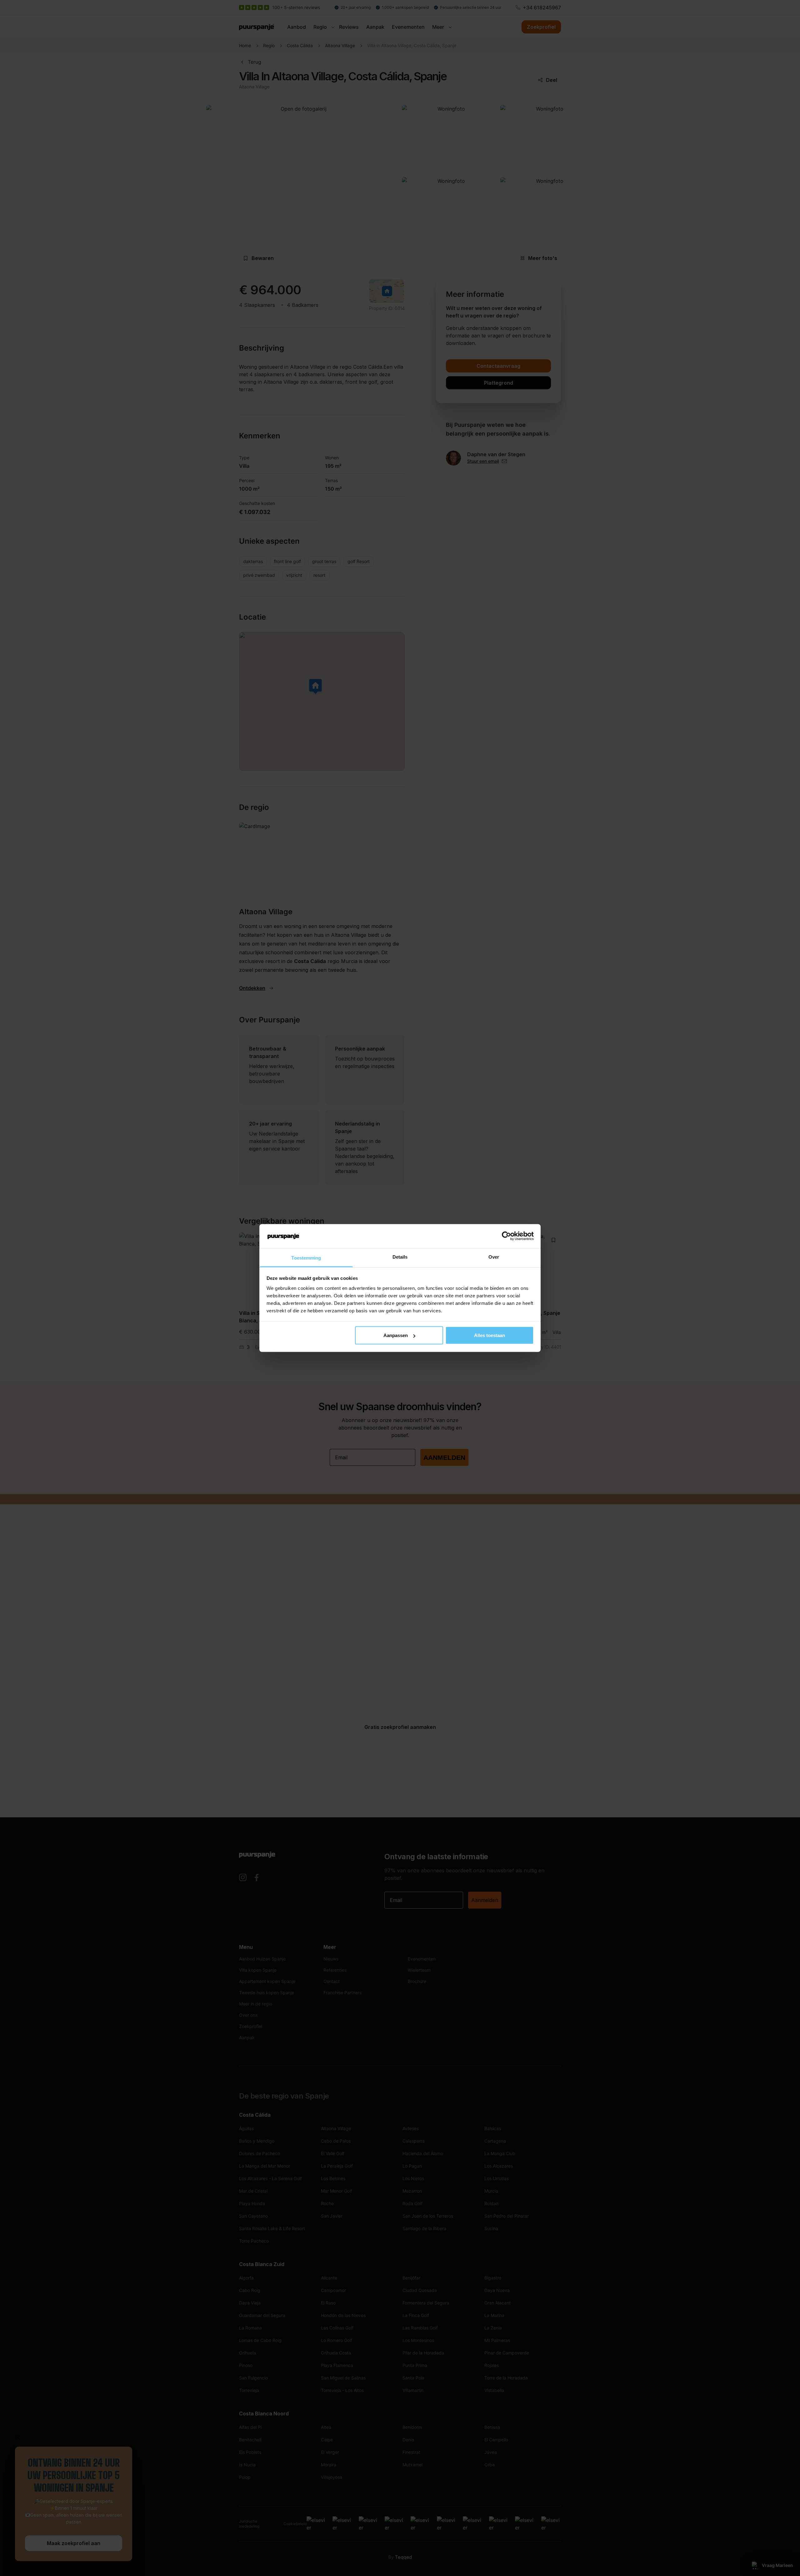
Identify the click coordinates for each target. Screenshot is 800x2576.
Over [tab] (494, 1257)
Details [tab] (400, 1257)
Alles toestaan (490, 1335)
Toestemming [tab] (306, 1258)
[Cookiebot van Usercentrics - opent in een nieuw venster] (506, 1236)
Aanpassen (396, 1335)
